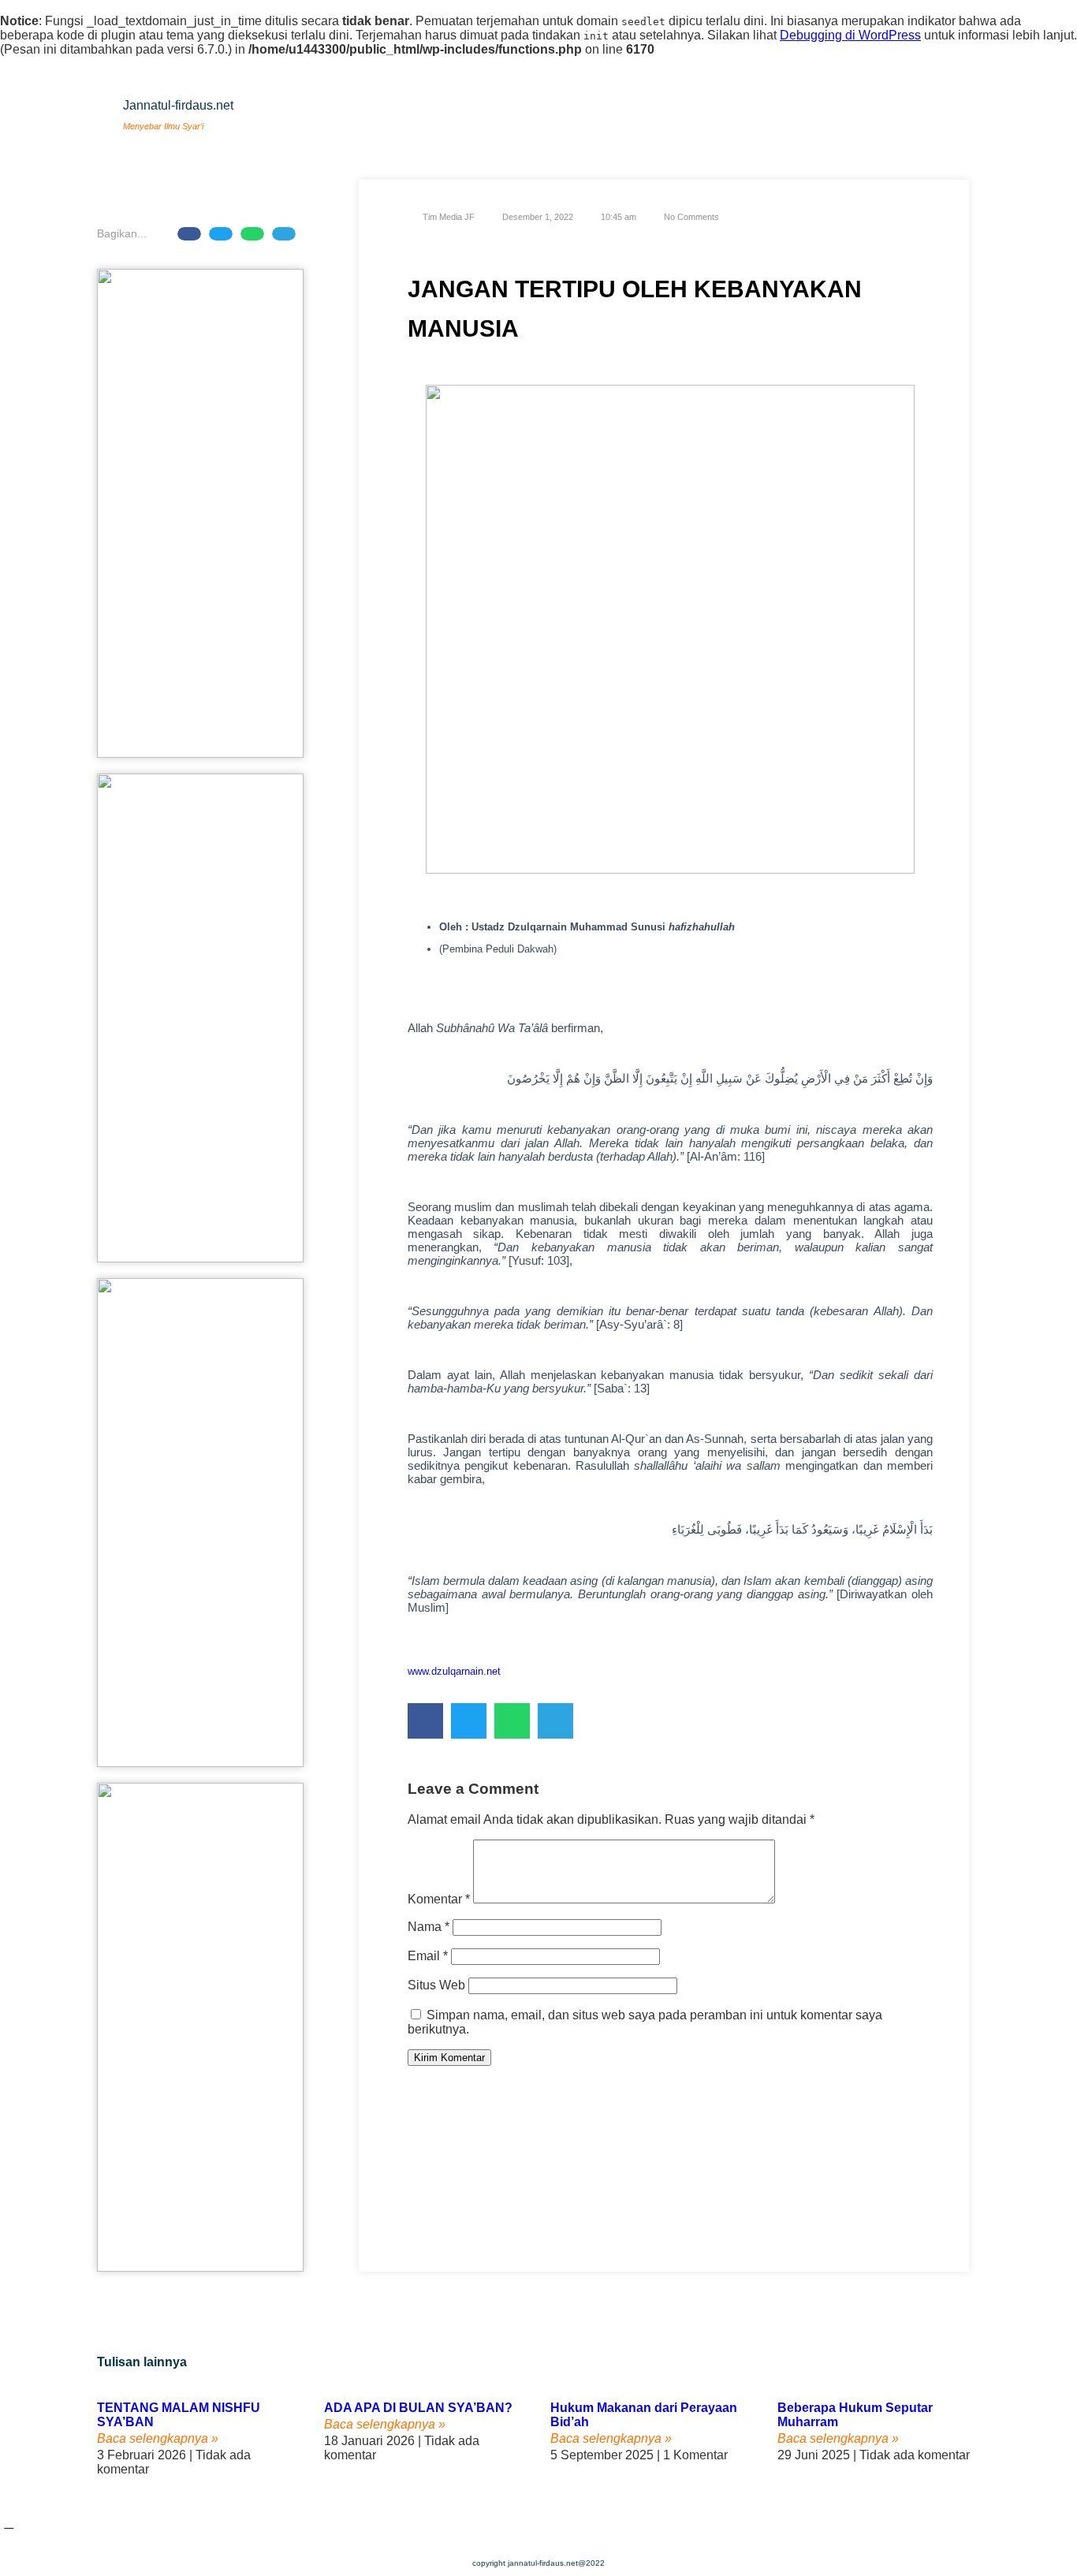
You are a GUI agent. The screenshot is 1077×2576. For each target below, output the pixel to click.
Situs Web (436, 1985)
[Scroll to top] (9, 2523)
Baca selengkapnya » (158, 2438)
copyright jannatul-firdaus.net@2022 (538, 2563)
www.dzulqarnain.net (454, 1671)
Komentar (439, 1899)
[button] (189, 234)
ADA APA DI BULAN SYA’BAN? (418, 2408)
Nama (429, 1927)
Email (428, 1956)
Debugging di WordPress (850, 35)
